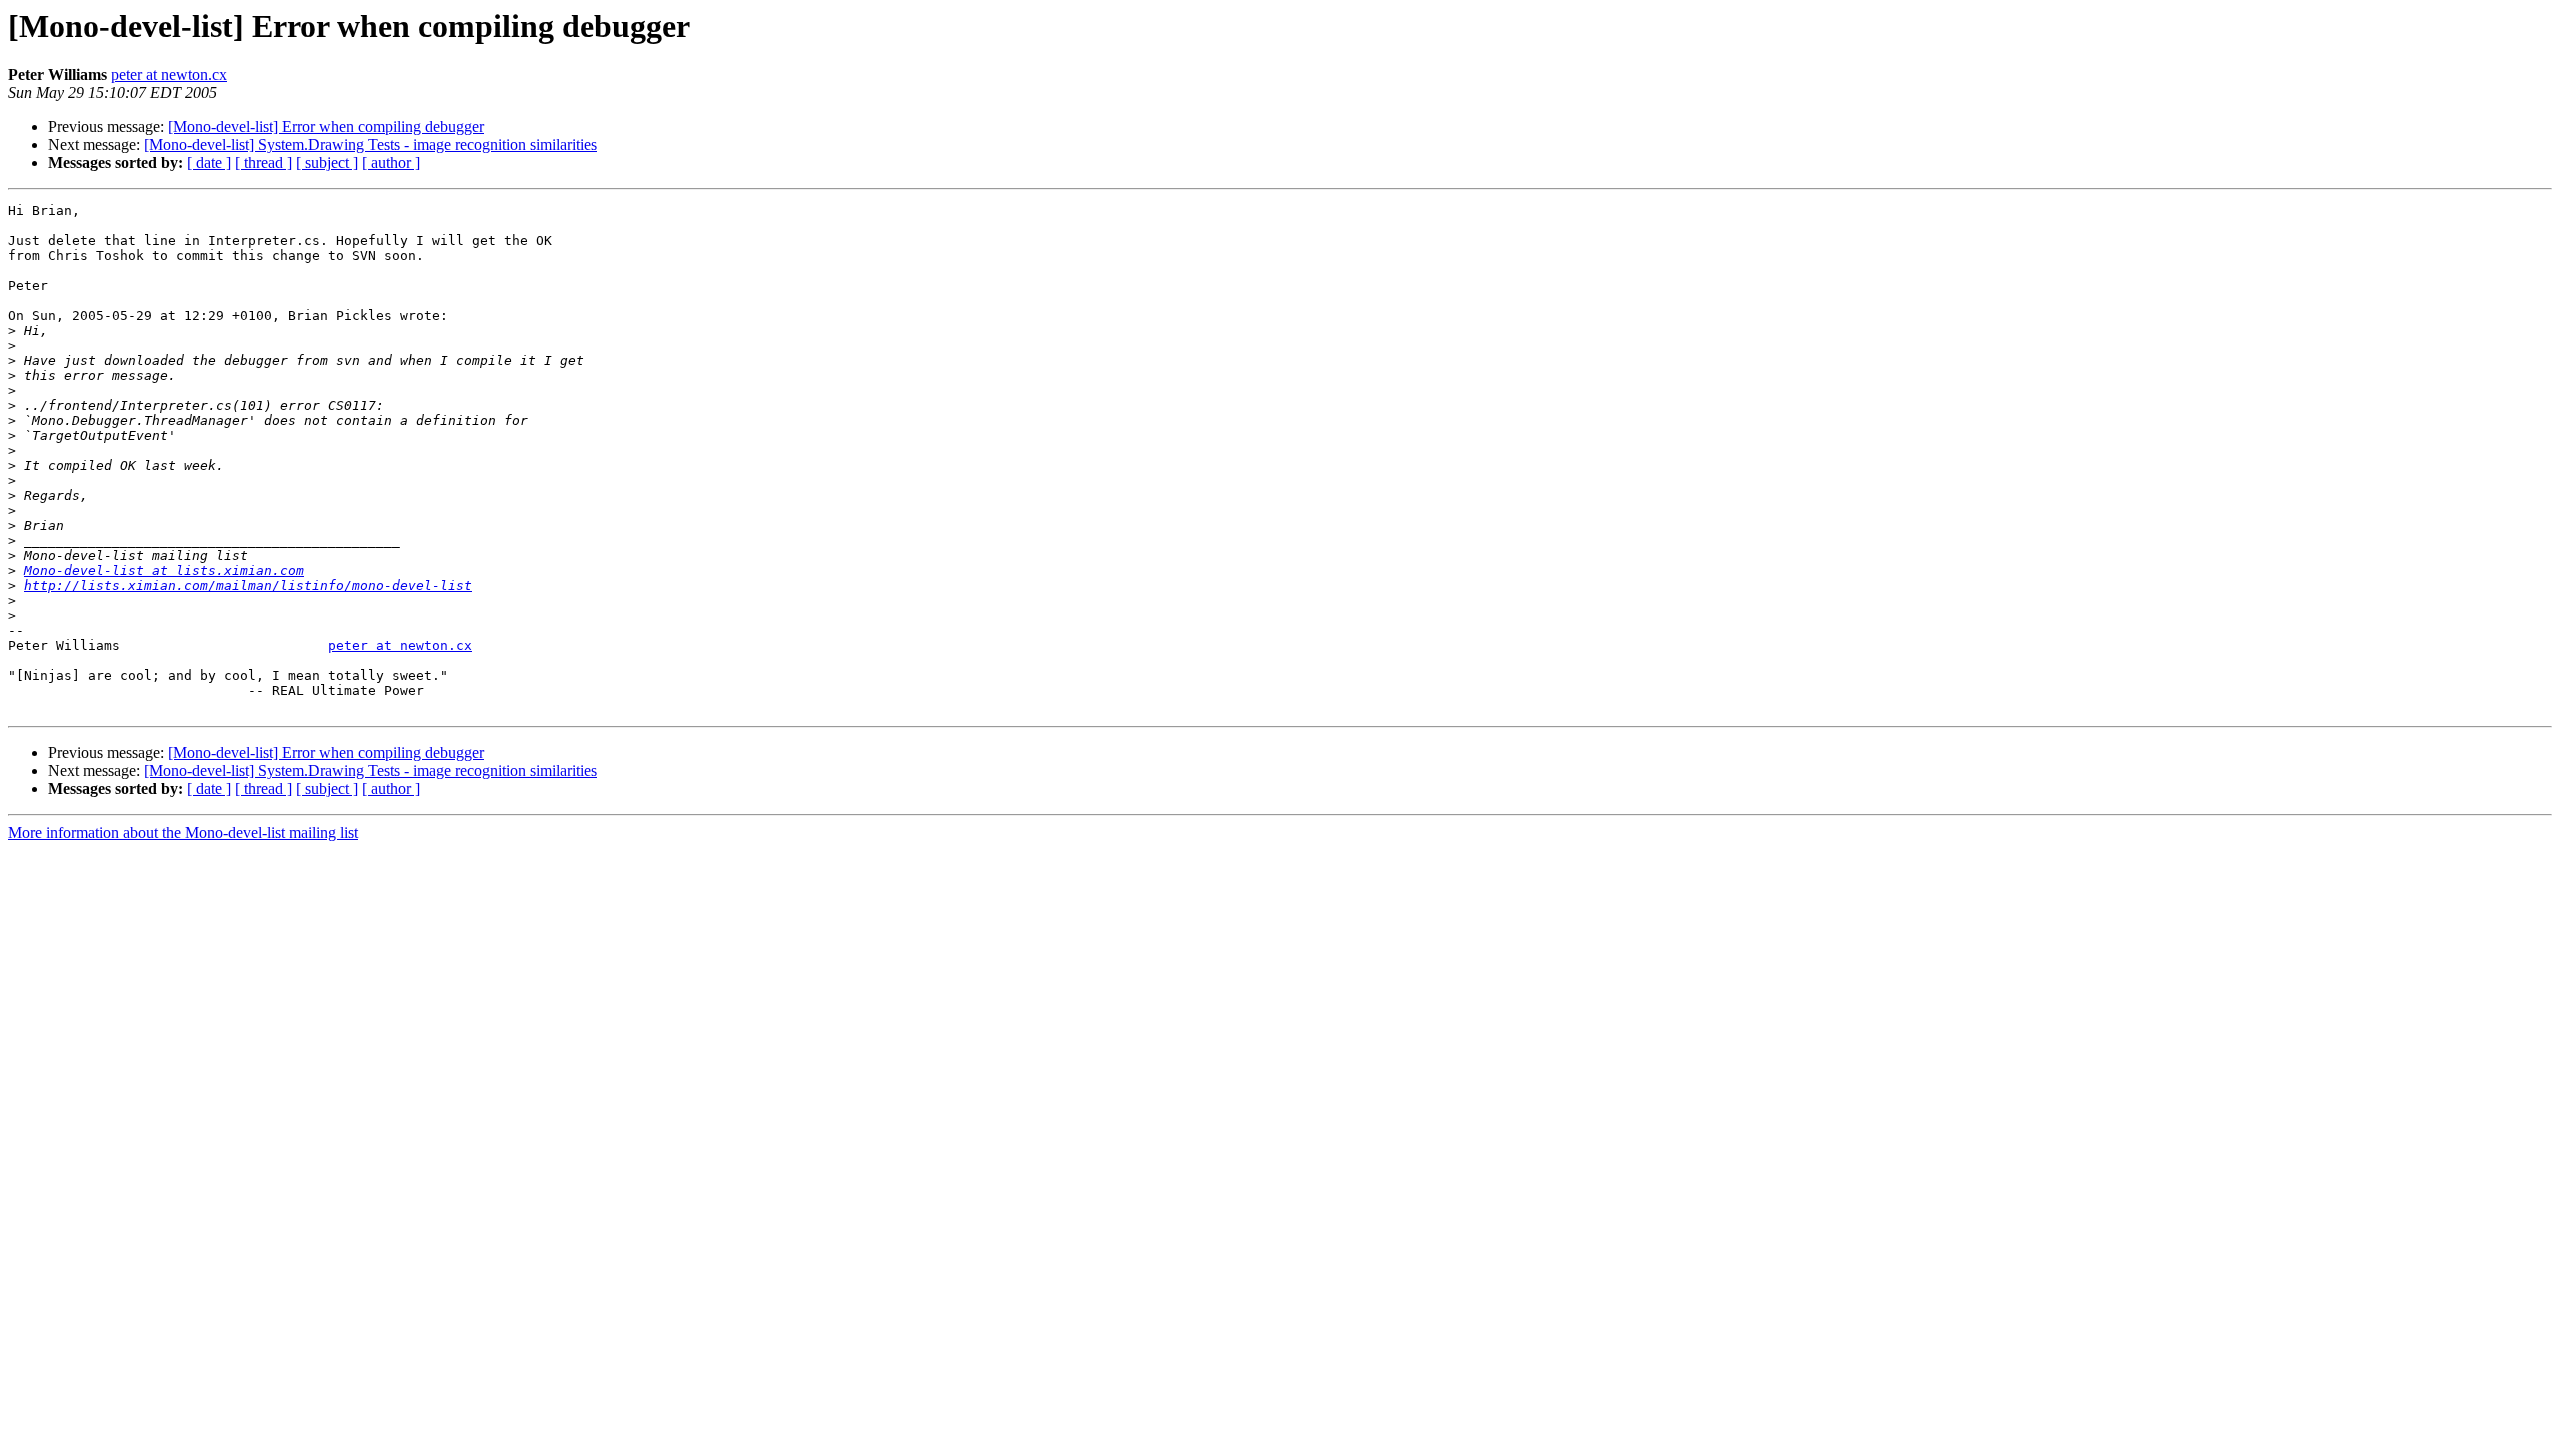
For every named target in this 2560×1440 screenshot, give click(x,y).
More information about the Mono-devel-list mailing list (183, 832)
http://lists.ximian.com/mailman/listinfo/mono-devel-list (248, 585)
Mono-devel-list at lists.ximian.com (164, 570)
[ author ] (391, 162)
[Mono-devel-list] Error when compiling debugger (326, 126)
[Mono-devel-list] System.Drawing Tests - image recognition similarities (370, 144)
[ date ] (209, 162)
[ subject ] (327, 162)
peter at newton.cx (169, 74)
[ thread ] (263, 162)
